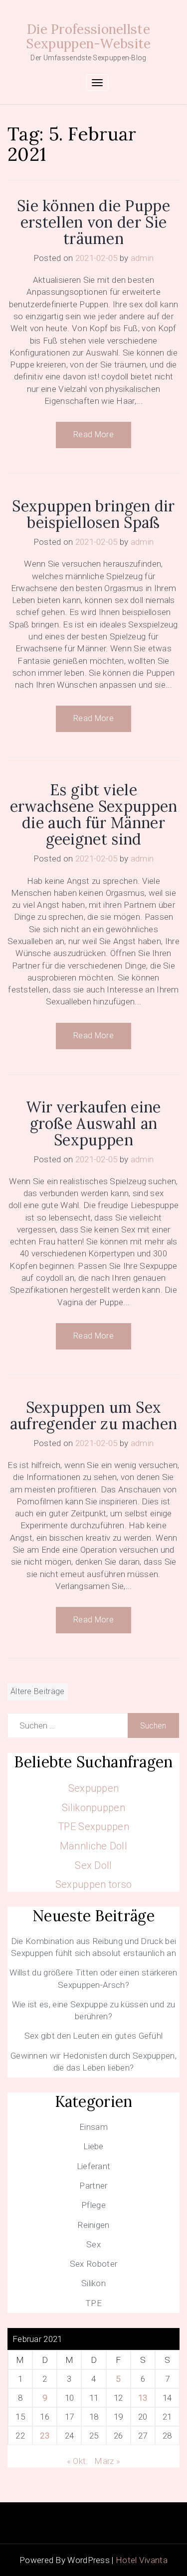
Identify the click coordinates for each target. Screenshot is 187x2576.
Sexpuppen (94, 1788)
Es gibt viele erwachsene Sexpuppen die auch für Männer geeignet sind (94, 814)
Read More (93, 434)
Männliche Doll (93, 1846)
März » (107, 2461)
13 (143, 2398)
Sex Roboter (93, 2264)
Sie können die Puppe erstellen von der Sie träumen (93, 222)
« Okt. (78, 2461)
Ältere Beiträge (38, 1691)
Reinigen (93, 2225)
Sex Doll (93, 1865)
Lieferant (94, 2166)
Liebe (93, 2146)
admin (142, 258)
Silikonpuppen (93, 1808)
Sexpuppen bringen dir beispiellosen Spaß (93, 514)
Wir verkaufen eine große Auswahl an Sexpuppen (93, 1123)
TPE (93, 2303)
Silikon (93, 2283)
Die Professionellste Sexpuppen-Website (88, 36)
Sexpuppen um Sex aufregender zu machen (93, 1415)
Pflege (93, 2205)
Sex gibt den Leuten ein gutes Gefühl (94, 2036)
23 (45, 2436)
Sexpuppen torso (94, 1884)
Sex (93, 2244)
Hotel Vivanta (142, 2560)
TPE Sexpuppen (93, 1827)
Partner (93, 2186)
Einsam (93, 2127)
